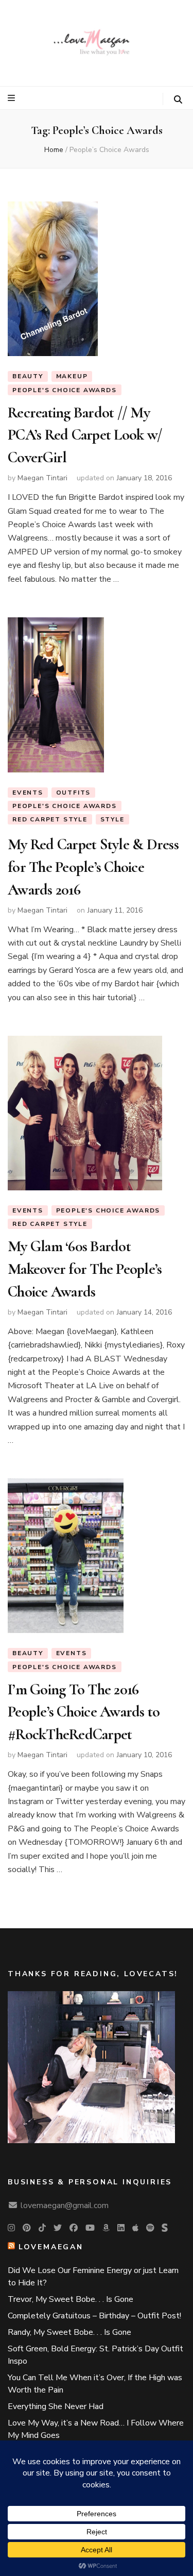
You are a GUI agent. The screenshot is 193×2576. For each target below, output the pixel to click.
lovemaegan (51, 2247)
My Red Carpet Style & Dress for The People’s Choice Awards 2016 (93, 867)
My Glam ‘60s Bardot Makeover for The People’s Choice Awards (85, 1269)
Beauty (28, 376)
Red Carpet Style (50, 819)
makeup (72, 376)
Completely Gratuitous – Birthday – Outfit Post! (94, 2316)
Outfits (74, 793)
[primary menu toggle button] (13, 98)
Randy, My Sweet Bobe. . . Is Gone (69, 2332)
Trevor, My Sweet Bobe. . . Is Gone (71, 2299)
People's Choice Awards (65, 390)
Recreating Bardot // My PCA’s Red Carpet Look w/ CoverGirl (85, 435)
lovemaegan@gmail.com (65, 2205)
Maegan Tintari (42, 478)
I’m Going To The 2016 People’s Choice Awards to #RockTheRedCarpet (84, 1712)
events (28, 793)
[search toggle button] (178, 100)
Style (112, 819)
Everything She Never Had (56, 2406)
